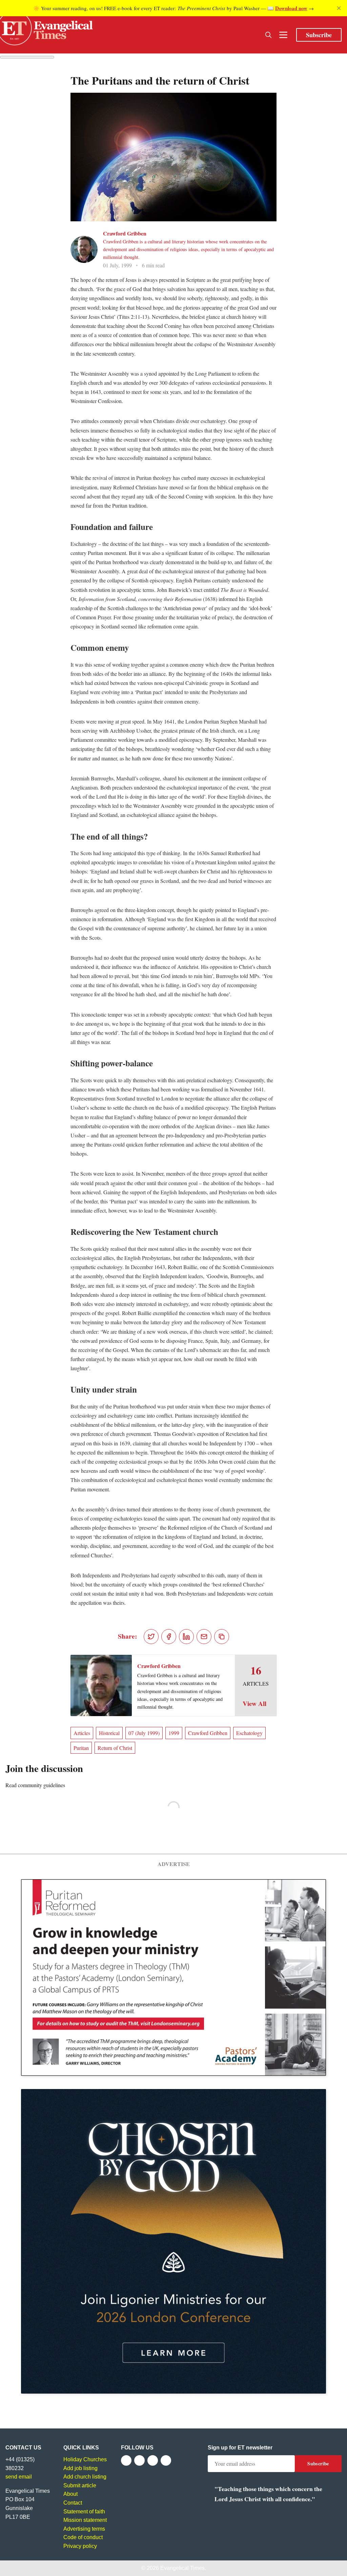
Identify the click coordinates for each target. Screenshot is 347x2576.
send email (19, 2477)
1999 (174, 1733)
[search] (268, 35)
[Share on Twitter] (151, 1637)
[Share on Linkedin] (186, 1637)
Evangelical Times (182, 2568)
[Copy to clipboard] (222, 1637)
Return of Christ (115, 1748)
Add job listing (80, 2468)
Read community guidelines (35, 1785)
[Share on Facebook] (169, 1637)
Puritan (81, 1748)
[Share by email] (204, 1637)
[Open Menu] (283, 35)
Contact (73, 2503)
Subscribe (319, 35)
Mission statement (85, 2520)
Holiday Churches (85, 2459)
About (70, 2494)
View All (254, 1704)
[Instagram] (153, 2460)
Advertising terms (84, 2529)
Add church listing (85, 2477)
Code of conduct (83, 2537)
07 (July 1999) (144, 1733)
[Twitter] (139, 2460)
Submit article (80, 2485)
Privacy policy (80, 2546)
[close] (339, 8)
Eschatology (249, 1733)
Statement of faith (84, 2512)
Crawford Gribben (125, 233)
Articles (82, 1733)
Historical (109, 1733)
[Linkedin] (166, 2460)
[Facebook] (126, 2460)
